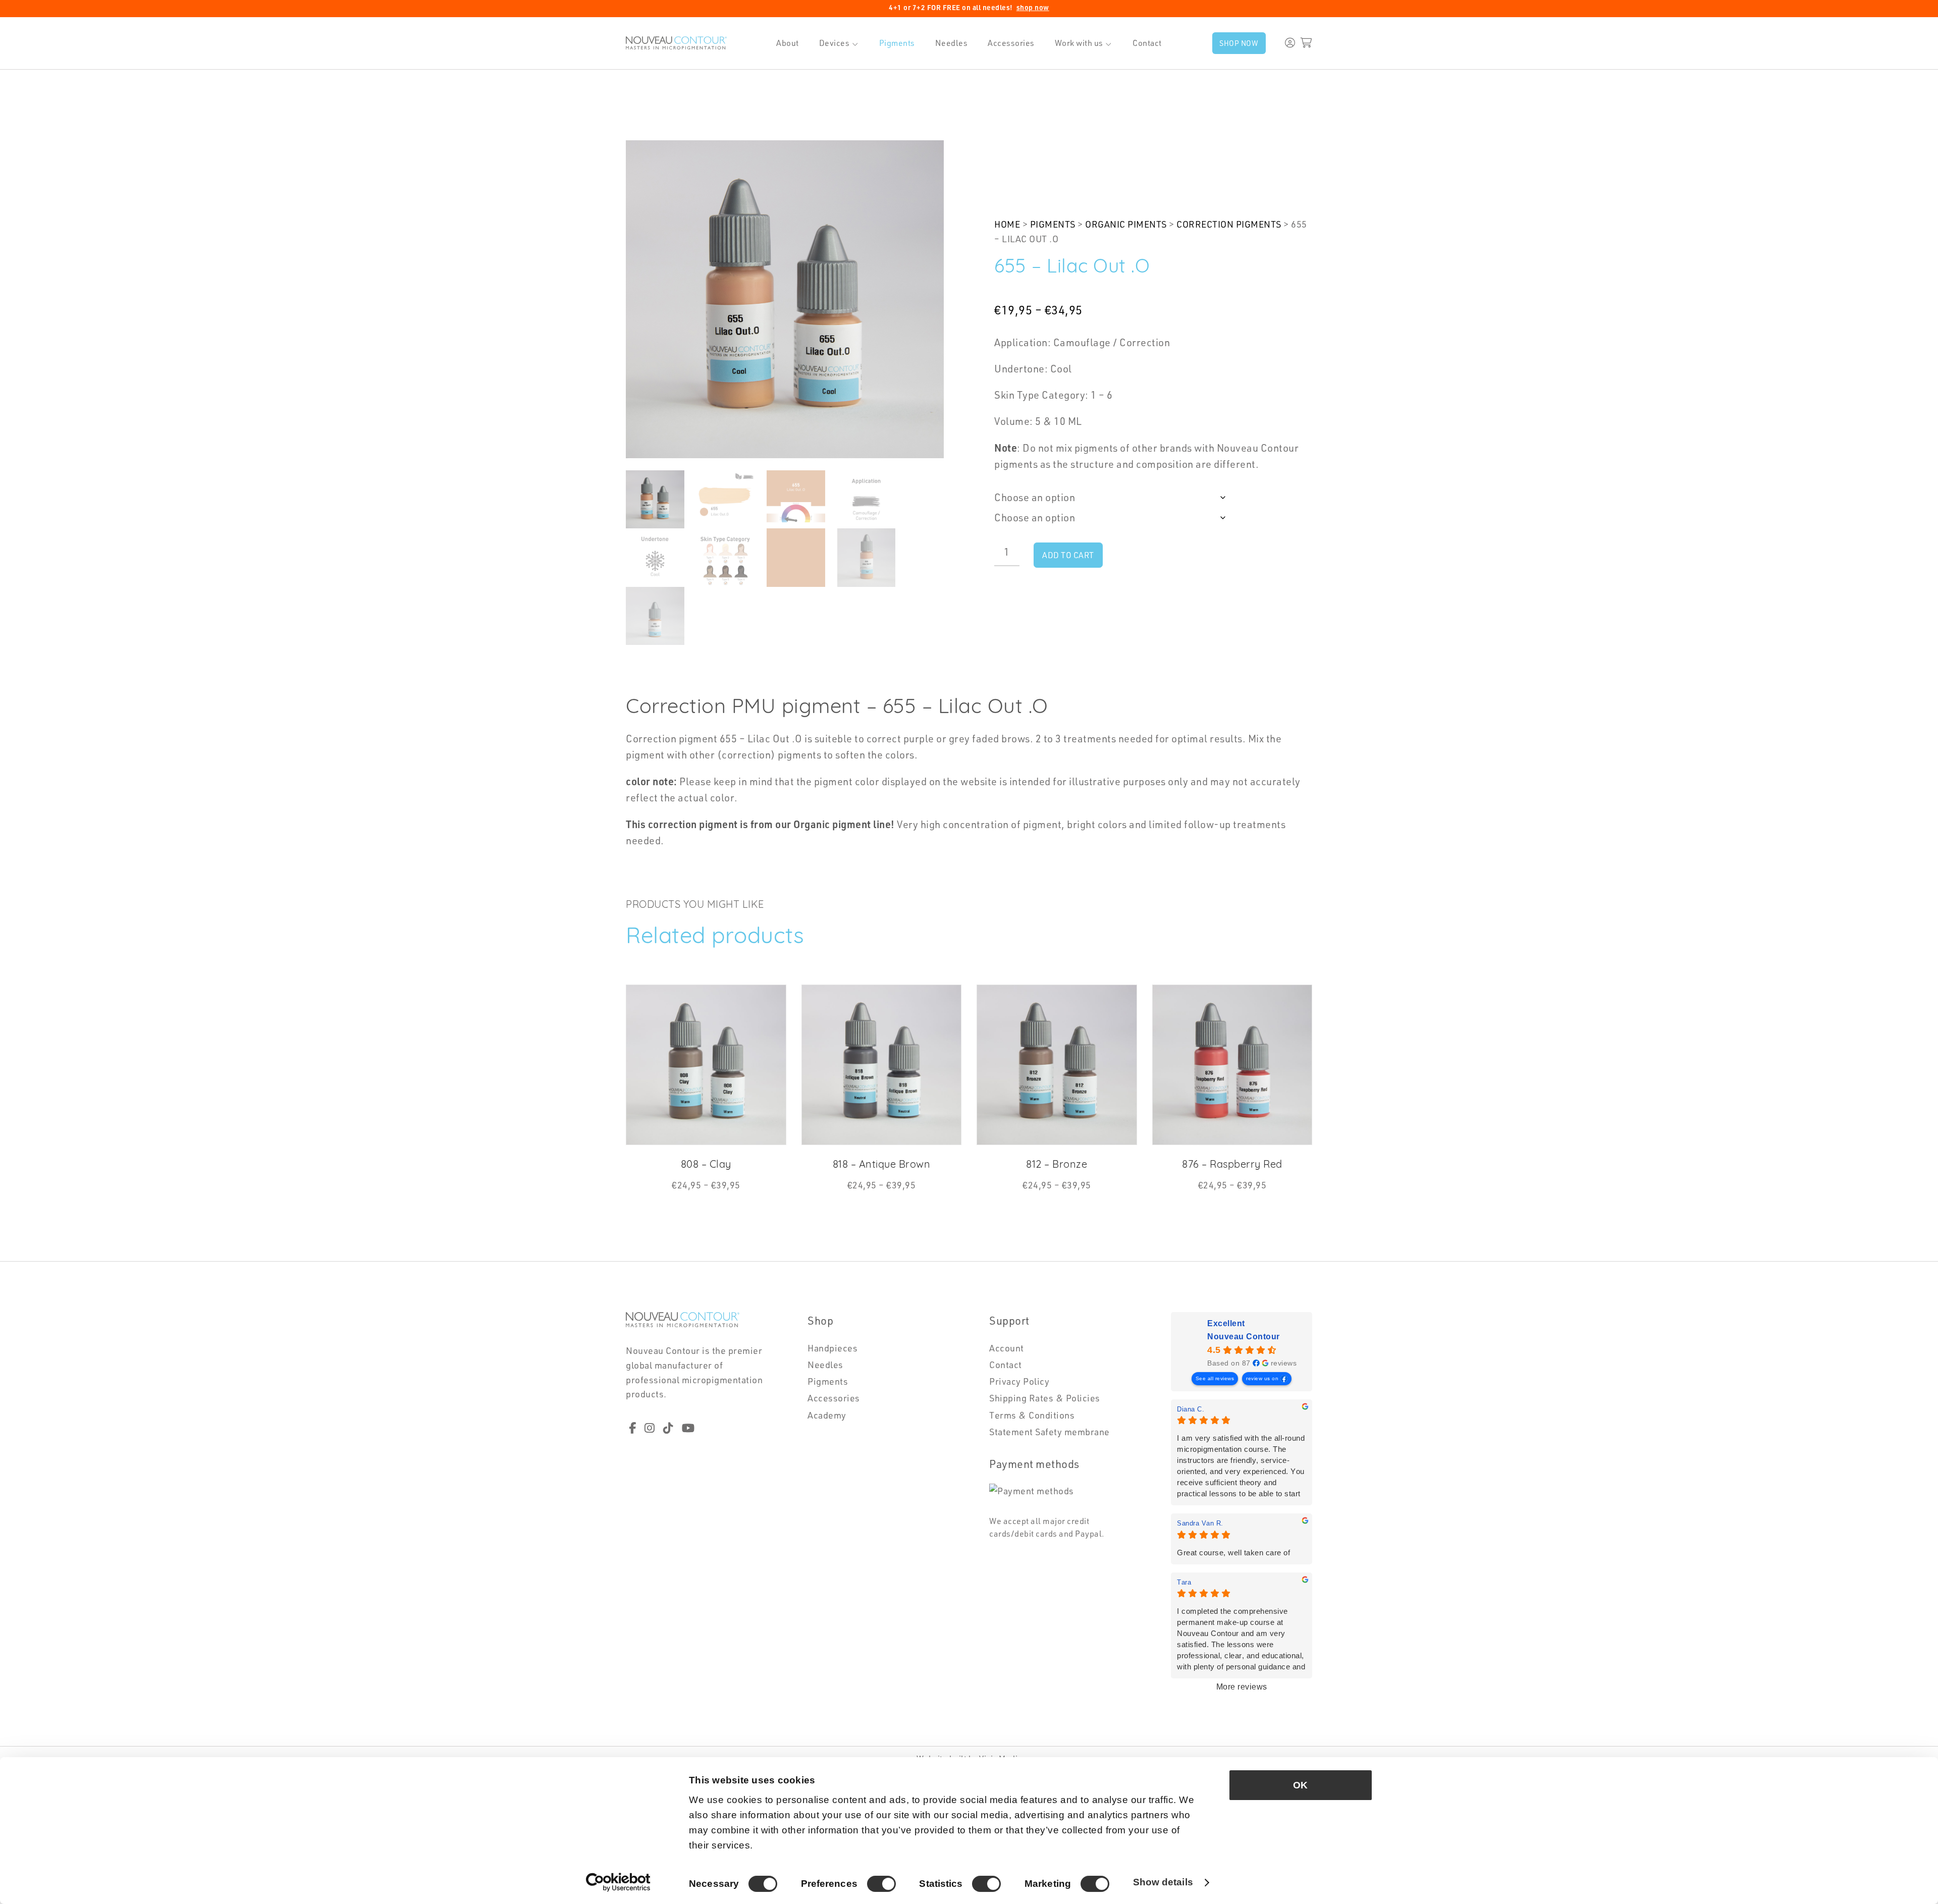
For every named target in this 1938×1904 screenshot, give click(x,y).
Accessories (1011, 43)
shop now (1033, 8)
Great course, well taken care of (1233, 1553)
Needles (952, 43)
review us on (1262, 1378)
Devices (835, 43)
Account (1007, 1348)
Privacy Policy (1019, 1381)
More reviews (1242, 1687)
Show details (1163, 1882)
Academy (827, 1415)
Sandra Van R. (1200, 1523)
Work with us (1079, 43)
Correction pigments (1229, 224)
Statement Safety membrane (1049, 1432)
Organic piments (1126, 224)
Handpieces (832, 1348)
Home (1007, 224)
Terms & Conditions (1032, 1415)
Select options (712, 1201)
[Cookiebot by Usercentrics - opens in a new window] (618, 1883)
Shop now (1239, 43)
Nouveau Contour (1244, 1337)
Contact (1147, 43)
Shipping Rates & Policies (1045, 1398)
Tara (1184, 1582)
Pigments (897, 43)
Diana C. (1191, 1409)
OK (1300, 1785)
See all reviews (1215, 1378)
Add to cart (1068, 555)
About (788, 43)
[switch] (881, 1884)
